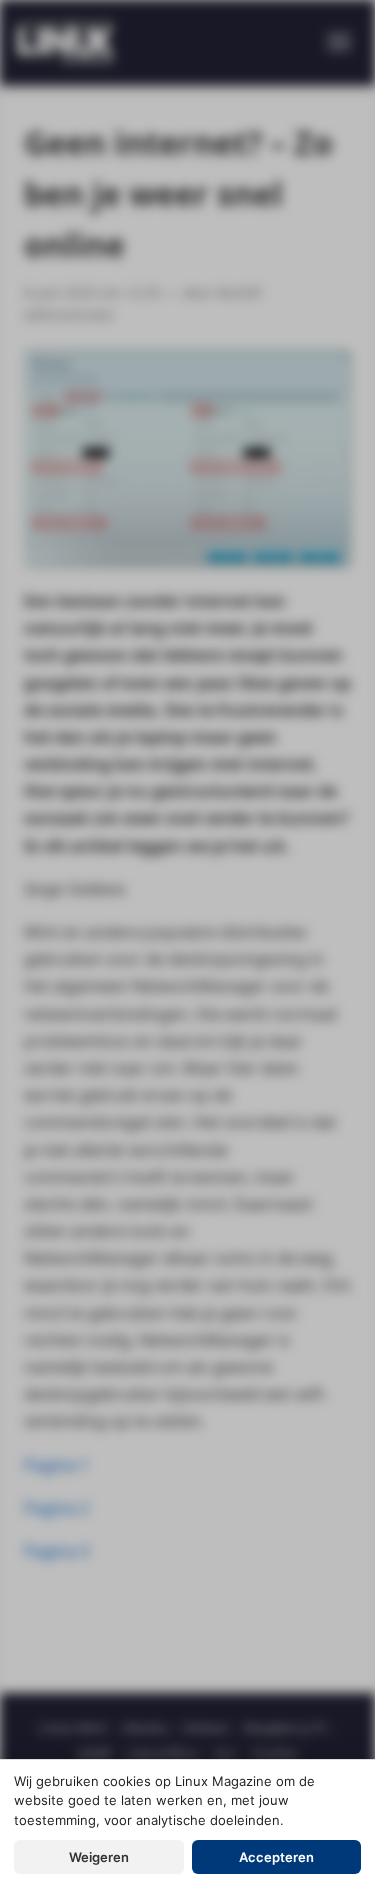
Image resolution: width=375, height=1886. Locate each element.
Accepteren (276, 1857)
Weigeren (99, 1857)
